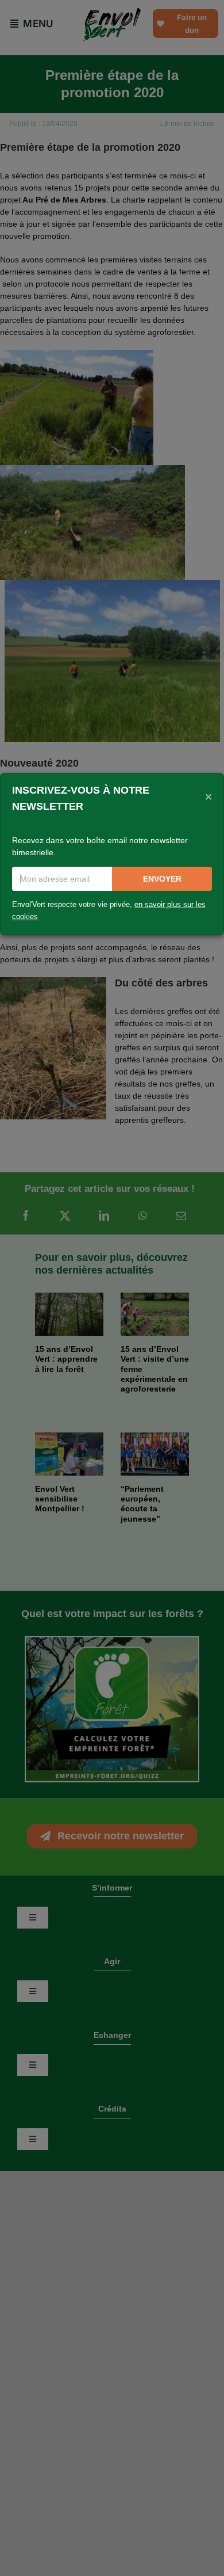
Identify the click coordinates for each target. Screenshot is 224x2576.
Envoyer (162, 879)
